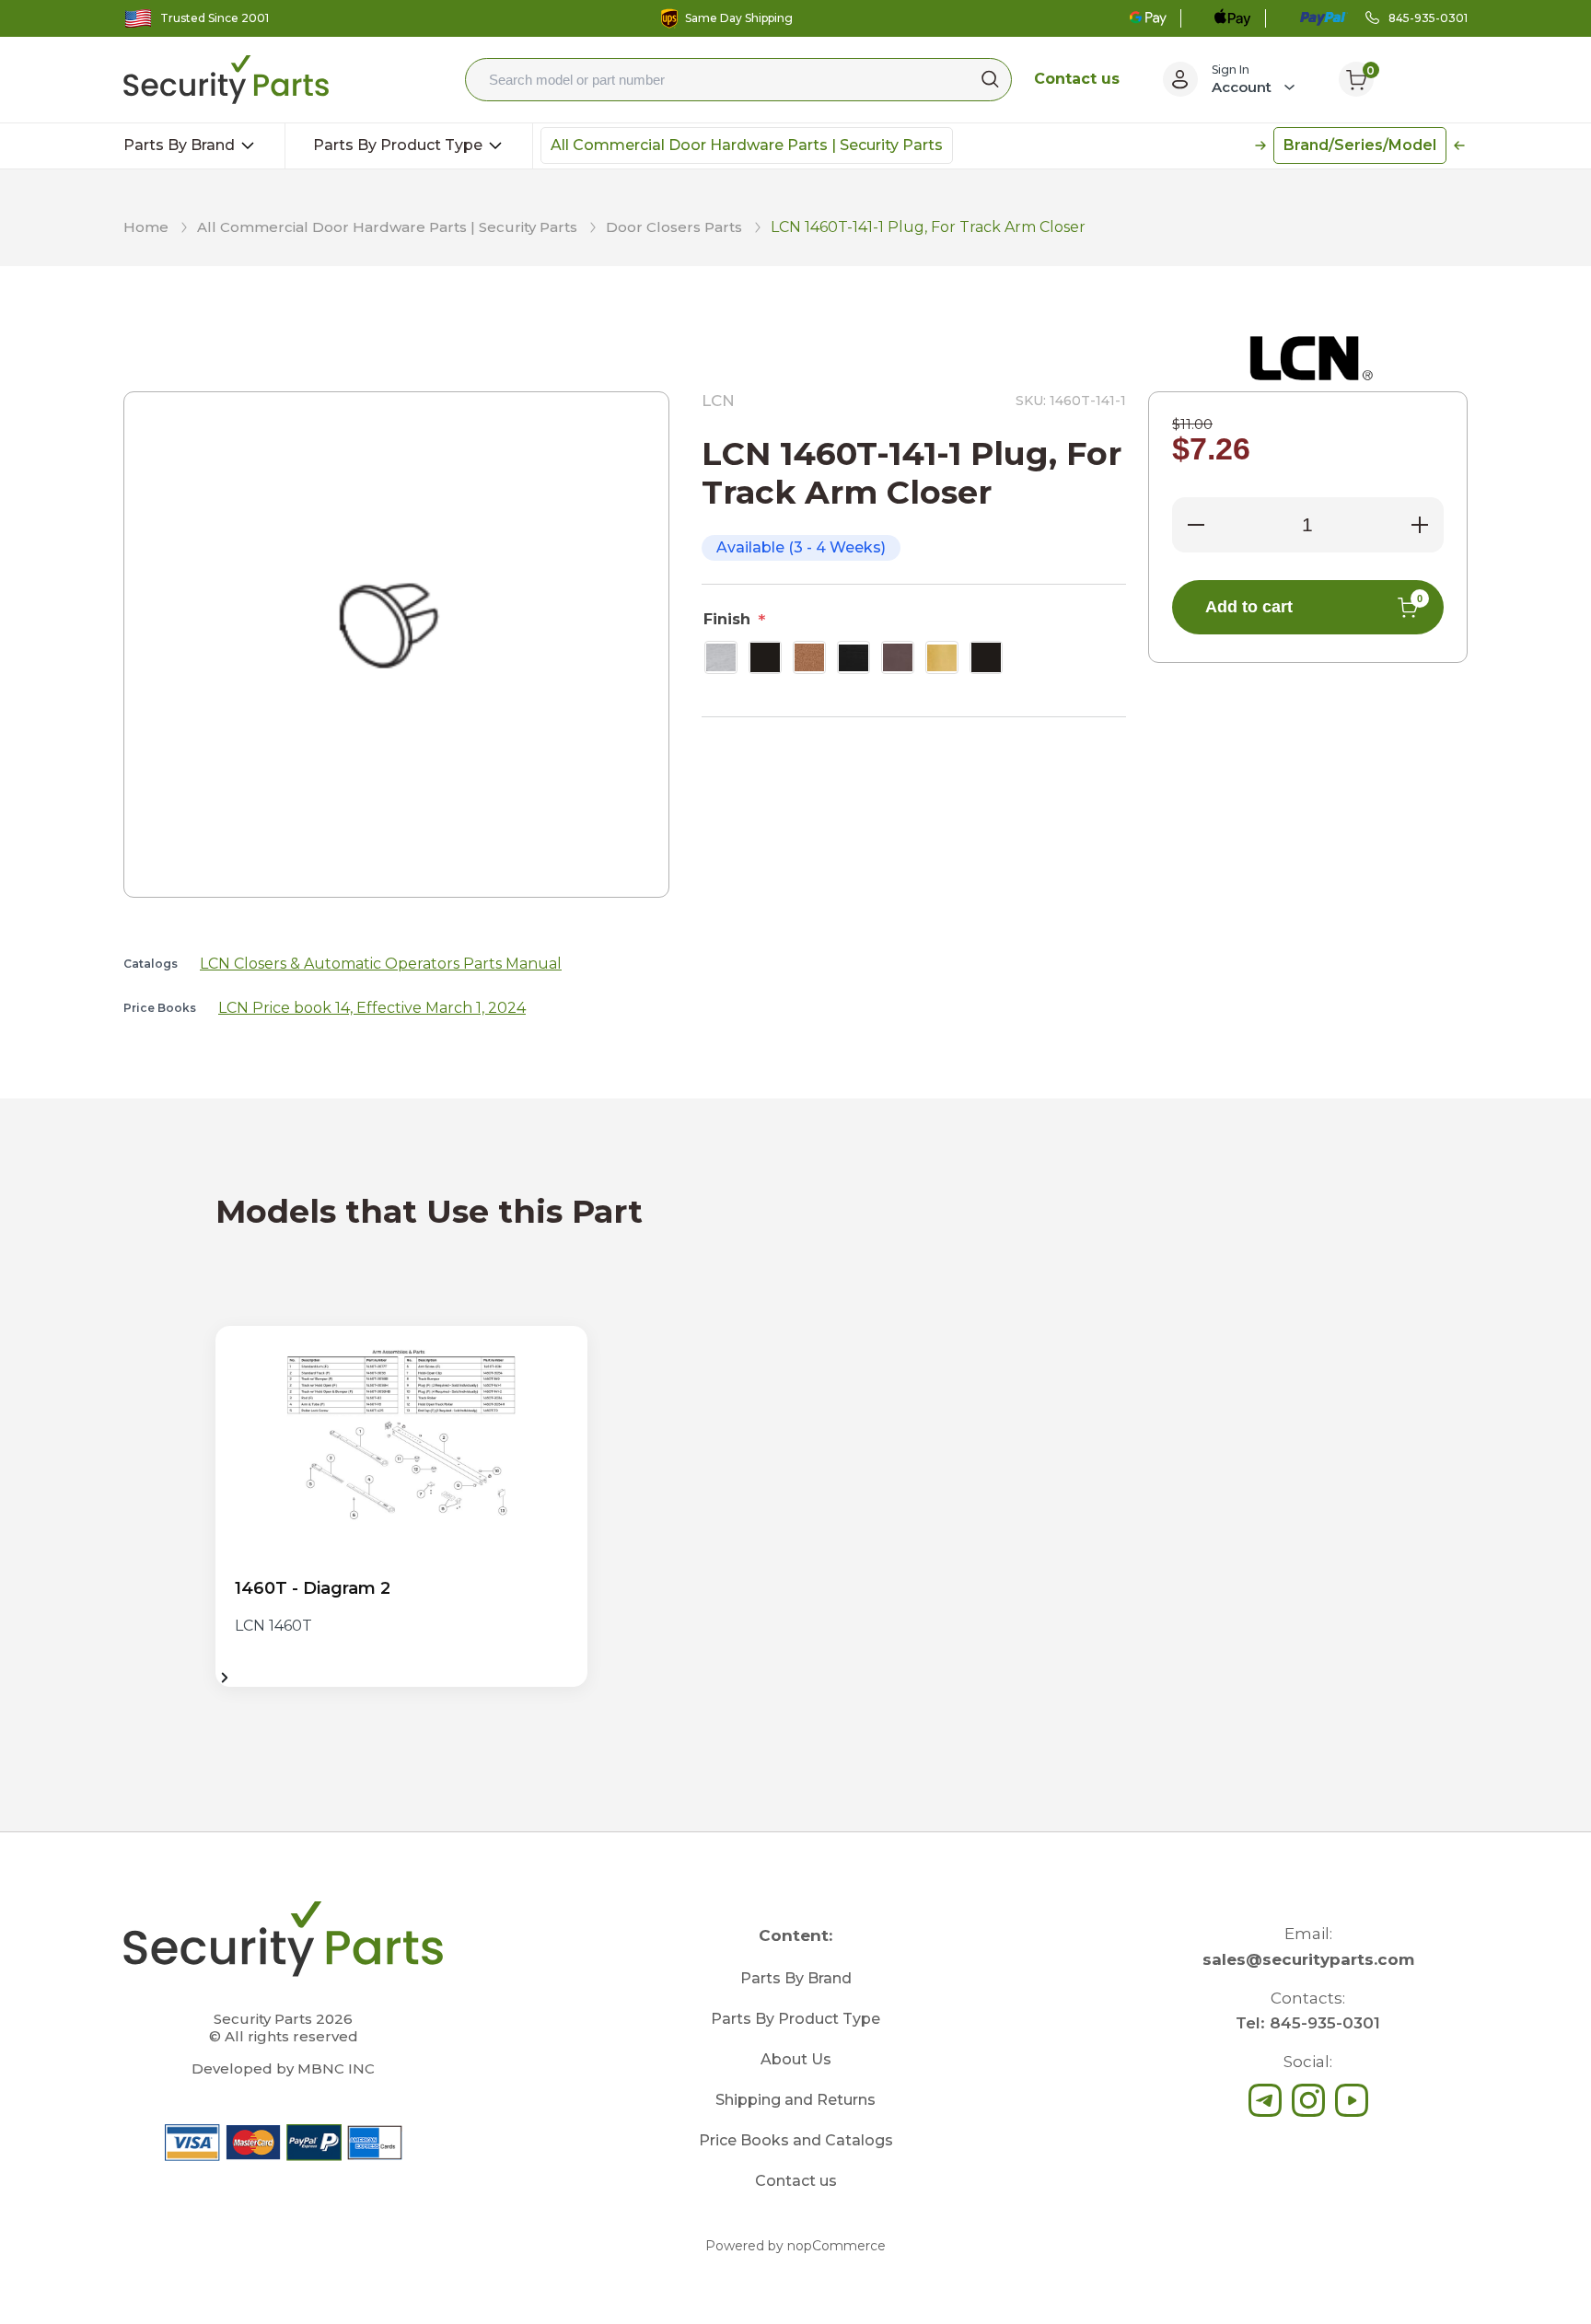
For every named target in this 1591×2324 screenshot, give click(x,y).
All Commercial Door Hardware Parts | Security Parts (747, 145)
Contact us (1077, 79)
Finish (727, 619)
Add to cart (1314, 604)
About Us (796, 2059)
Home (146, 227)
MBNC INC (336, 2068)
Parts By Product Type (400, 145)
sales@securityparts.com (1308, 1959)
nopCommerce (836, 2246)
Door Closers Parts (674, 227)
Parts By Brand (181, 145)
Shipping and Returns (795, 2100)
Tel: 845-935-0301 (1308, 2023)
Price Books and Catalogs (796, 2140)
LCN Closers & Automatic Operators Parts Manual (381, 964)
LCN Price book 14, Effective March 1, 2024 (372, 1008)
